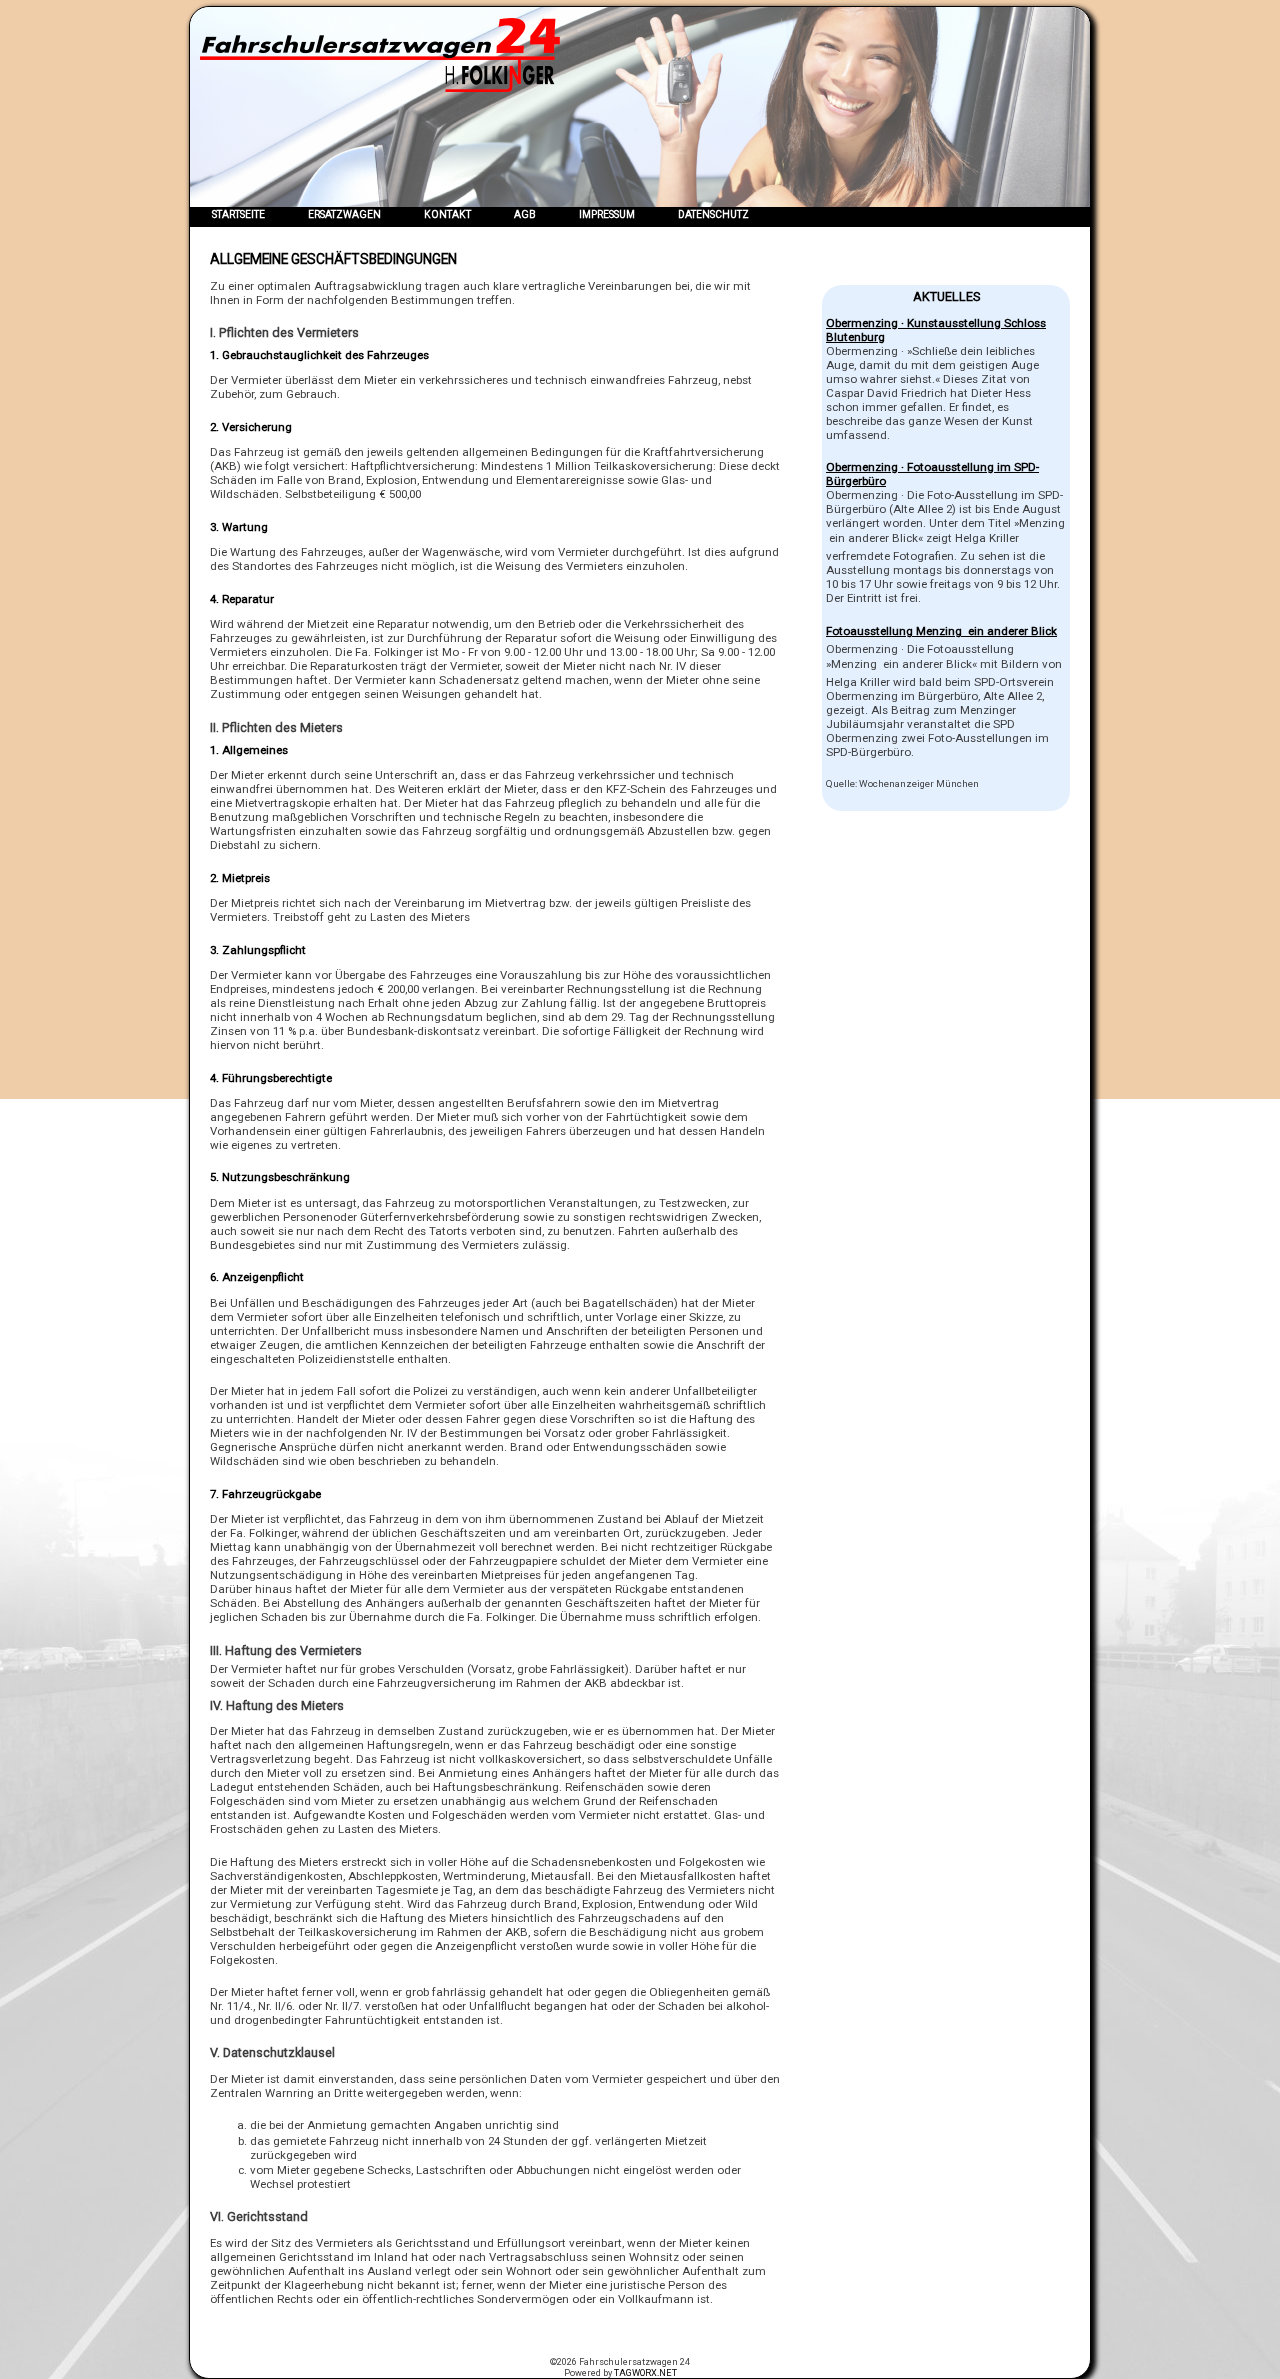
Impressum (607, 214)
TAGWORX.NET (645, 2372)
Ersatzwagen (344, 214)
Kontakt (447, 214)
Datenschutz (713, 214)
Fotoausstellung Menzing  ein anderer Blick (941, 631)
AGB (525, 214)
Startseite (238, 214)
